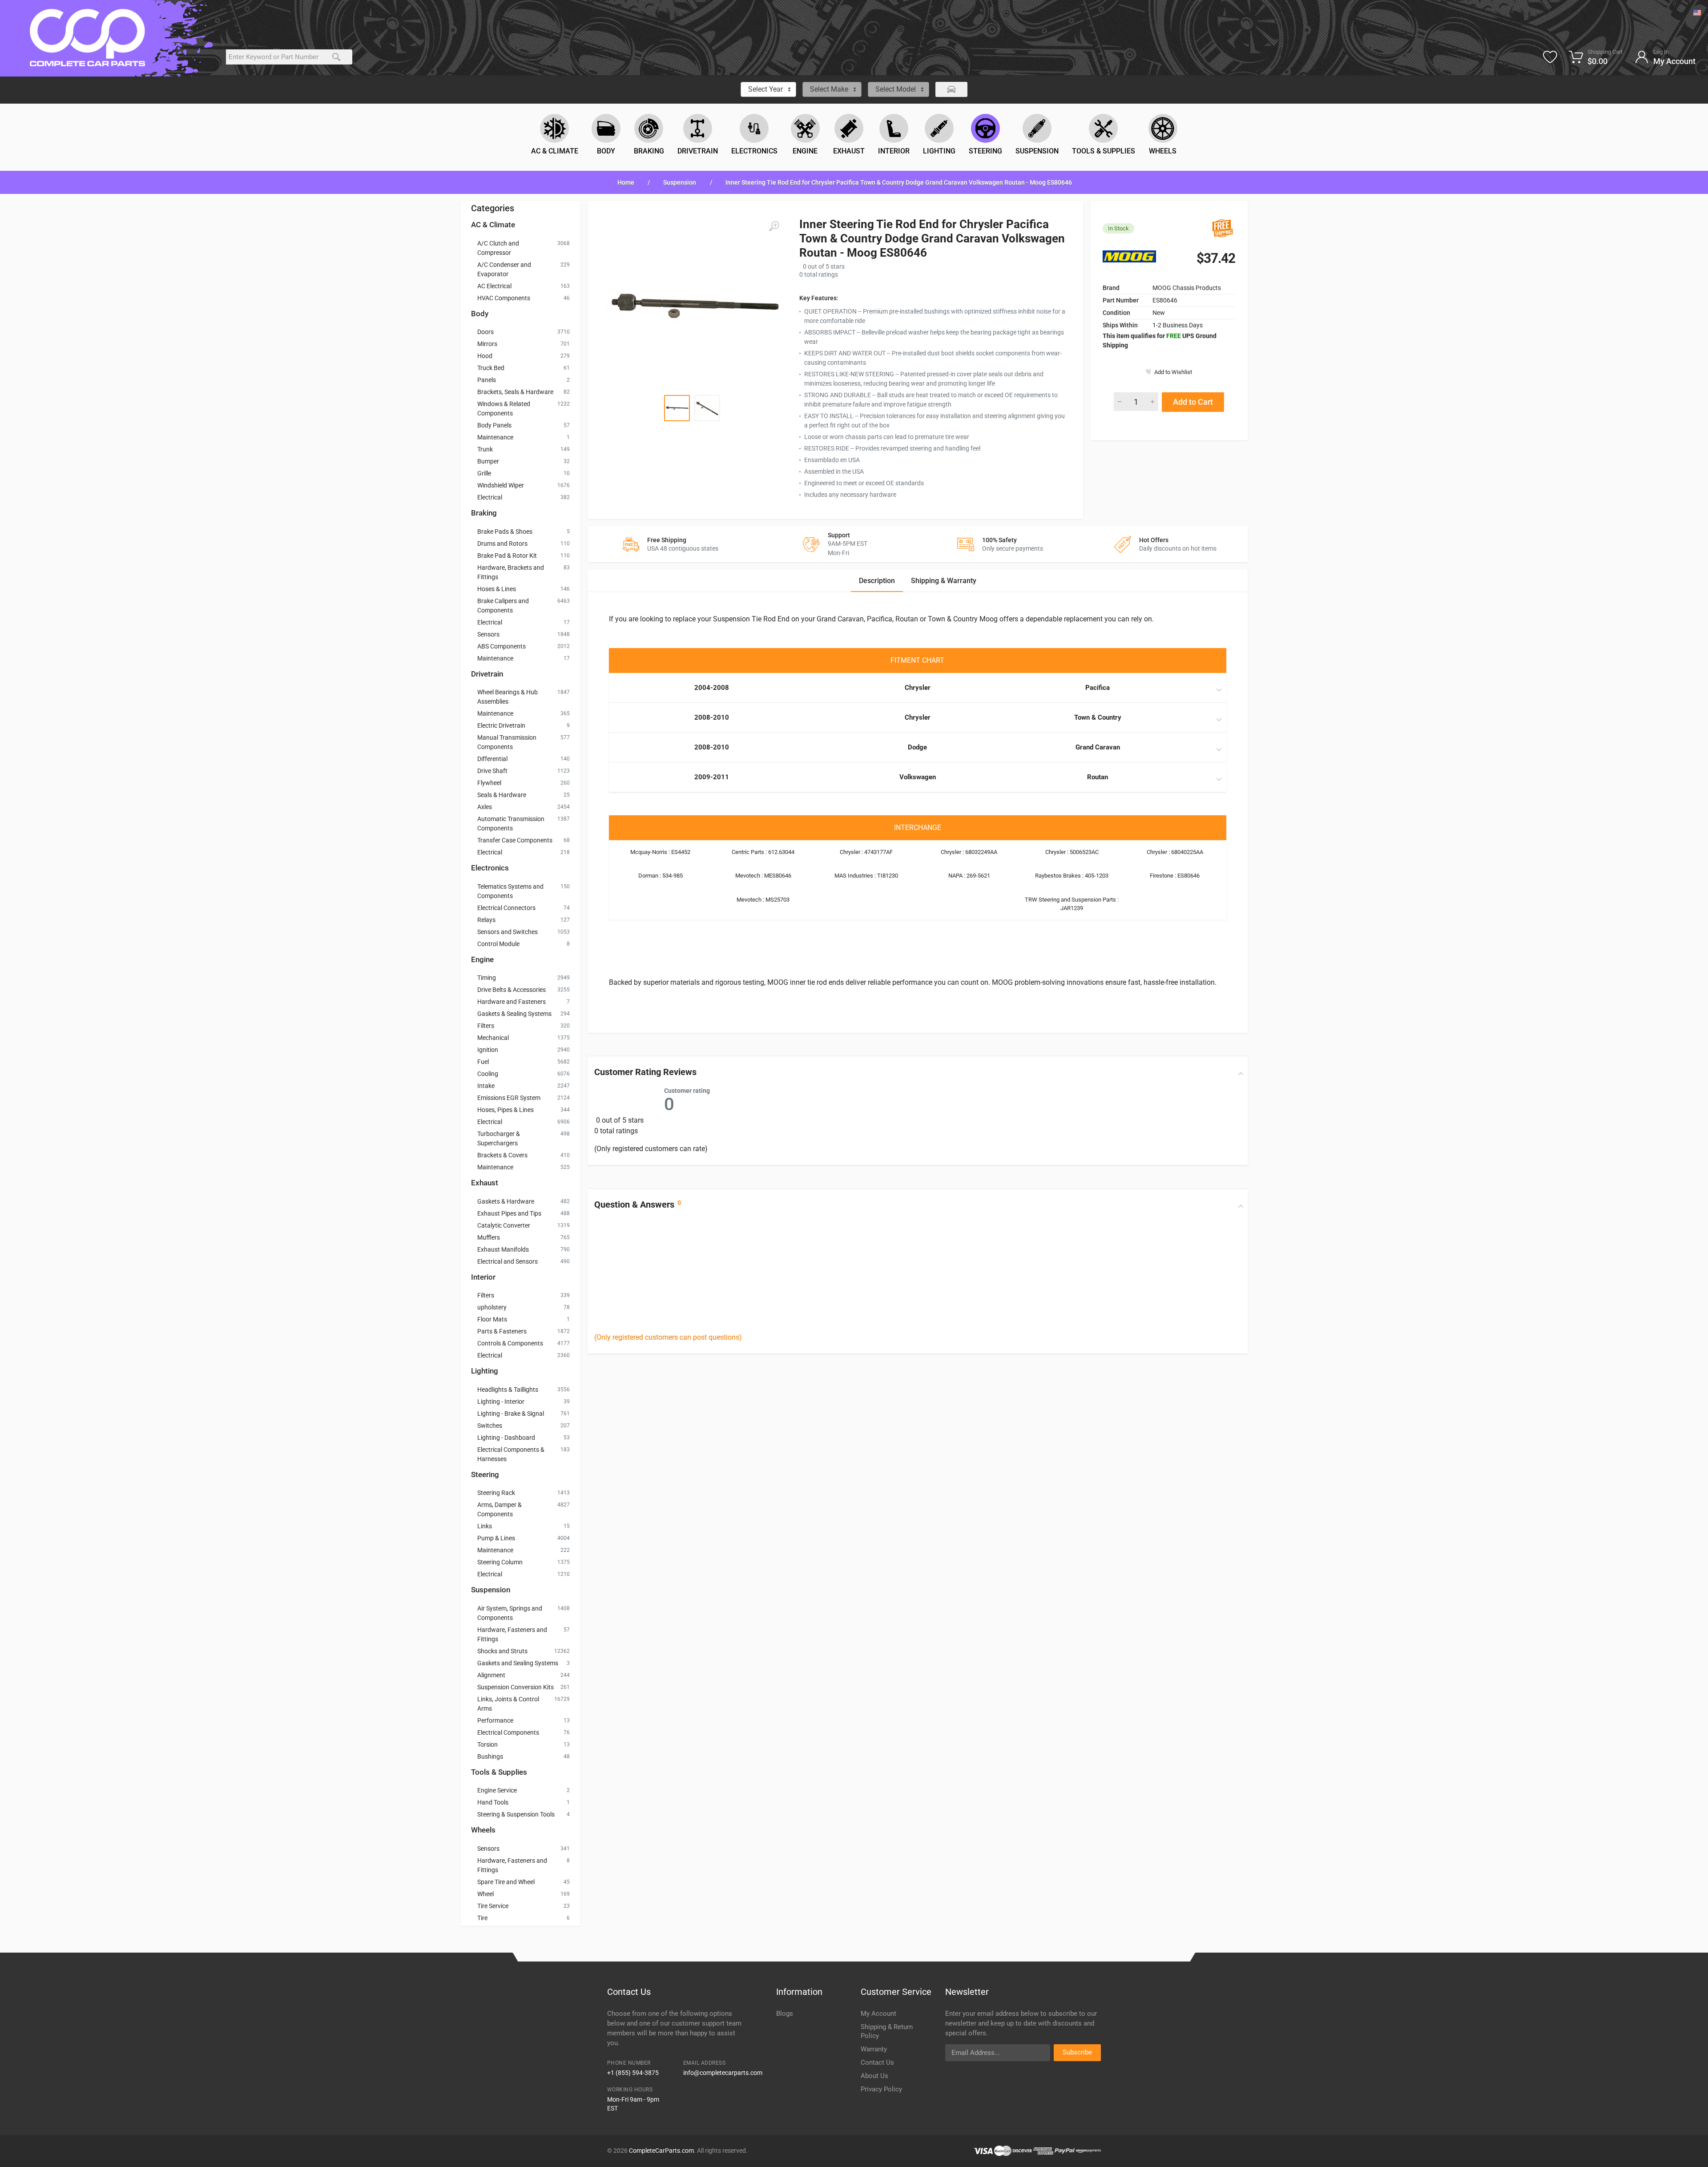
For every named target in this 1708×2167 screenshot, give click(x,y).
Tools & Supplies (499, 1772)
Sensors (488, 634)
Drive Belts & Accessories (512, 990)
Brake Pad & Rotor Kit (507, 556)
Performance (495, 1720)
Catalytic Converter (504, 1225)
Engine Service (497, 1790)
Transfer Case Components (515, 840)
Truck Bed (491, 368)
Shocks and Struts (502, 1651)
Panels (487, 380)
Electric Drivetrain (501, 725)
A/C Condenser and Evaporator (504, 269)
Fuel (483, 1062)
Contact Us (877, 2062)
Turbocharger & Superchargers (499, 1138)
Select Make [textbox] (829, 89)
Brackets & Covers (502, 1155)
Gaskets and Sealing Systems (518, 1663)
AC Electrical (494, 286)
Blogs (785, 2014)
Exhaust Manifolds (503, 1249)
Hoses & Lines (497, 589)
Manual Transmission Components (507, 742)
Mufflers (489, 1237)
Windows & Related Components (504, 409)
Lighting (485, 1371)
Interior (483, 1277)
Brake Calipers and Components (503, 606)
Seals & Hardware (502, 795)
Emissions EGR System (509, 1098)
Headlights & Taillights (508, 1390)
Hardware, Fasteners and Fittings (512, 1634)
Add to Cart (1193, 402)
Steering (485, 1474)
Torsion (487, 1744)
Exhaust (485, 1183)
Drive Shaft (492, 771)
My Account (878, 2014)
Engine (482, 959)
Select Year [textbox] (765, 89)
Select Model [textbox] (896, 89)
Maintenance (495, 437)
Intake (486, 1086)
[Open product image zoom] (694, 306)
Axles (485, 807)
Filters (486, 1026)
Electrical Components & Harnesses (511, 1454)
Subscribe (1077, 2052)
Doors (485, 332)
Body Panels (494, 425)
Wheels (483, 1830)
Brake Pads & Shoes (505, 532)
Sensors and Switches (508, 932)
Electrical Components (508, 1732)
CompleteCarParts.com (661, 2151)
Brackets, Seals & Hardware (515, 392)
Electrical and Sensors (508, 1261)
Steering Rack (496, 1493)
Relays (486, 920)
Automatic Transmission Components (511, 824)
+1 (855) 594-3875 (633, 2073)
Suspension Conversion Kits (516, 1687)
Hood (485, 356)
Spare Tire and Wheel (506, 1882)
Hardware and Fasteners (512, 1002)
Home (626, 182)
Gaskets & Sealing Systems (514, 1014)
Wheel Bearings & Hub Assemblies (508, 697)
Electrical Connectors (506, 908)
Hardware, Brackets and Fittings (511, 572)
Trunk (485, 449)
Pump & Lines (496, 1538)
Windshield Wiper (501, 485)
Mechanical (493, 1038)
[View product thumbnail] (677, 408)
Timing (487, 978)
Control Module (498, 944)
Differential (492, 759)
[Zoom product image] (774, 226)
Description (877, 581)
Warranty (874, 2049)
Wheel (485, 1894)
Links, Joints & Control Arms (508, 1704)
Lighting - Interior (501, 1402)
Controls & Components (510, 1343)
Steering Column (500, 1562)
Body (480, 314)
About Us (874, 2076)
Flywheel (489, 783)
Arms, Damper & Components (500, 1509)
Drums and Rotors (502, 544)
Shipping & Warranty (944, 581)
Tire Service (493, 1906)
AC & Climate (493, 225)
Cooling (488, 1074)
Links (485, 1526)
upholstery (492, 1307)
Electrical (490, 497)
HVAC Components (504, 298)
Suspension (680, 182)
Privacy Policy (881, 2089)
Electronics (490, 868)
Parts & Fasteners (502, 1331)
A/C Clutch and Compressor (498, 248)
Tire (482, 1918)
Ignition (488, 1050)
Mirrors (487, 344)
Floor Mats (492, 1319)
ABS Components (502, 646)
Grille (484, 473)
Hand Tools (493, 1802)
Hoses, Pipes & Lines (506, 1110)
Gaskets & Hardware (506, 1201)
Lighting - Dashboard (506, 1438)
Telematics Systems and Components (510, 891)
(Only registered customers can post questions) (668, 1337)
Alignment (491, 1675)
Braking (484, 513)
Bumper (488, 461)
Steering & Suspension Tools (516, 1814)
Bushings (490, 1756)
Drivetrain (487, 674)
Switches (490, 1426)
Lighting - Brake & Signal (511, 1414)
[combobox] (768, 89)
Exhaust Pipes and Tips (509, 1213)
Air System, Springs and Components (510, 1613)
